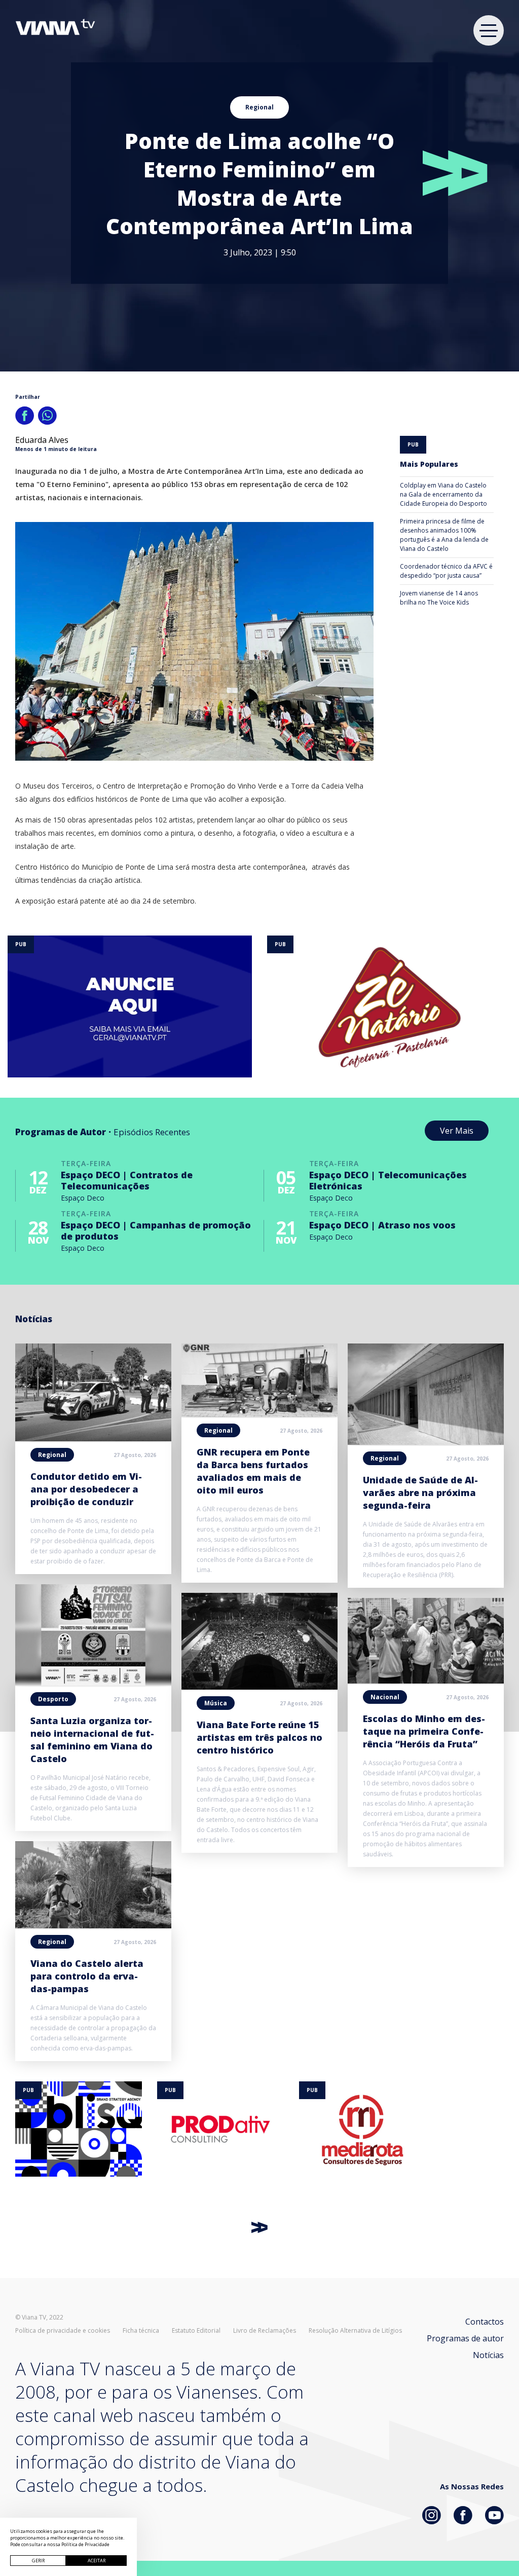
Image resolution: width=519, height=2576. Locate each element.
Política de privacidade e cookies (63, 2331)
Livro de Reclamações (265, 2331)
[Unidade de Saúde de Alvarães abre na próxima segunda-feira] (426, 1442)
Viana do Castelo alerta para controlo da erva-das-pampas (87, 1976)
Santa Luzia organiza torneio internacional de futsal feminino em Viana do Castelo (92, 1740)
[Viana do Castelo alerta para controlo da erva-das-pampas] (93, 1925)
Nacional (385, 1697)
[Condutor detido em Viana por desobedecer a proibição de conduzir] (93, 1438)
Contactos (485, 2322)
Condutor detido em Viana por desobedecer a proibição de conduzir (86, 1489)
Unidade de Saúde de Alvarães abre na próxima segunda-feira (420, 1492)
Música (216, 1703)
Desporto (53, 1699)
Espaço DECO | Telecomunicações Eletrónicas (388, 1180)
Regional (259, 107)
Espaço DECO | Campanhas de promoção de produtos (156, 1230)
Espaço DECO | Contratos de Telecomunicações (127, 1180)
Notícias (488, 2355)
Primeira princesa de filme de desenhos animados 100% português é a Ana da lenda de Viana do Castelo (444, 535)
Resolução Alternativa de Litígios (355, 2331)
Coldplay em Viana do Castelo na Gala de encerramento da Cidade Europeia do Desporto (443, 494)
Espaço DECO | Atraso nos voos (382, 1225)
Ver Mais (457, 1131)
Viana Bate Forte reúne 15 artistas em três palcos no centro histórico (259, 1737)
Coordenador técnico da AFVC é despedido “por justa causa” (446, 571)
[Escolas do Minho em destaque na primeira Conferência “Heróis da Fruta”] (426, 1681)
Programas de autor (465, 2338)
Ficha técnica (141, 2331)
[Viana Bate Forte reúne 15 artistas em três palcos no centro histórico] (259, 1687)
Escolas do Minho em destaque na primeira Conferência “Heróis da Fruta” (424, 1731)
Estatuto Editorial (196, 2331)
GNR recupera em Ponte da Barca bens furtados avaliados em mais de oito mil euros (253, 1471)
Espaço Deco (83, 1198)
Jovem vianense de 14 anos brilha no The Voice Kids (439, 598)
